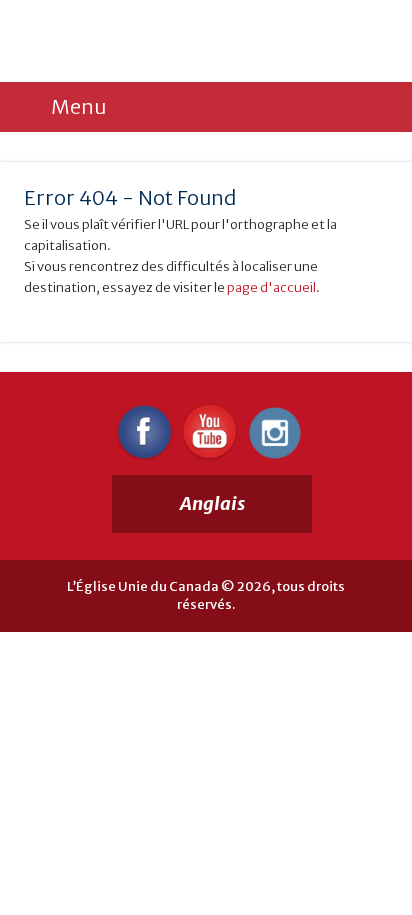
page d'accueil (271, 287)
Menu (78, 106)
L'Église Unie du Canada (159, 42)
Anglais (212, 503)
